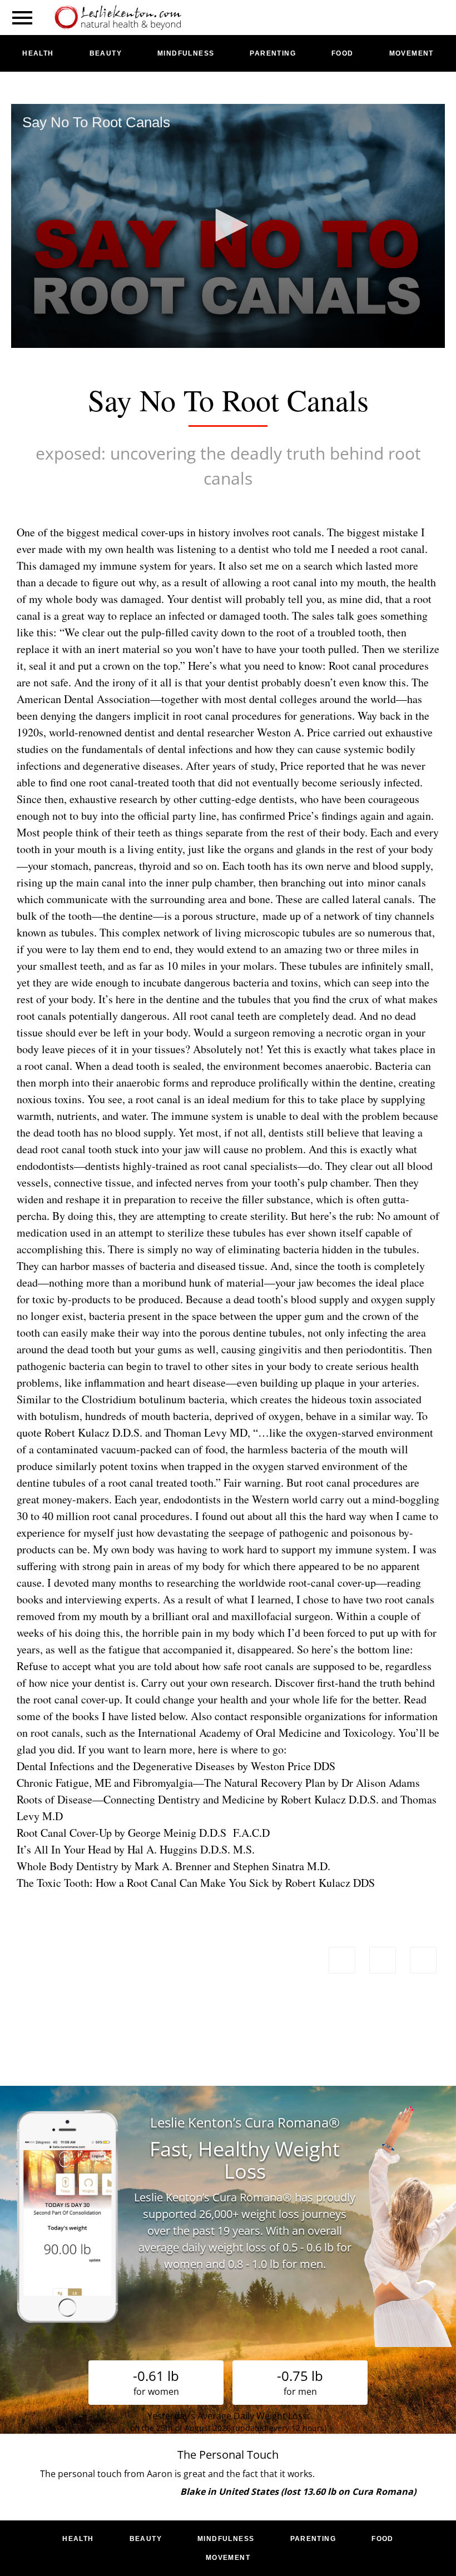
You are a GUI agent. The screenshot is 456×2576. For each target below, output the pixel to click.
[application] (228, 226)
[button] (228, 225)
